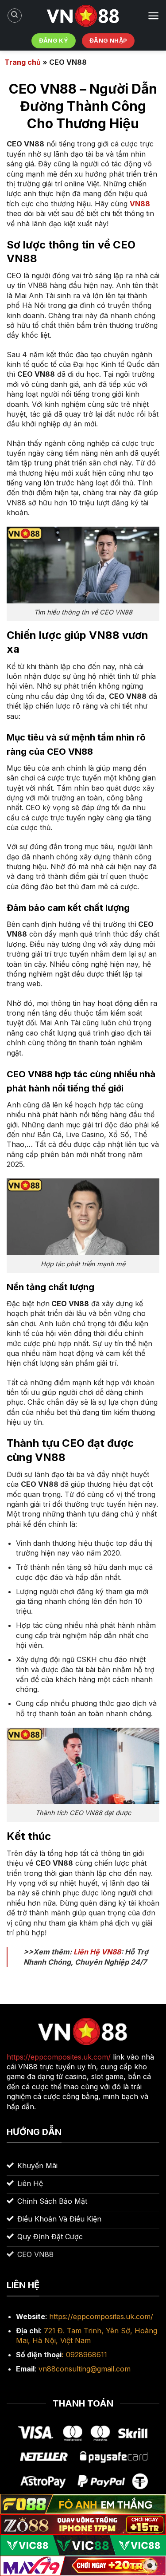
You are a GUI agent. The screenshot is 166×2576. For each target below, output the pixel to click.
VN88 (140, 204)
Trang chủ (23, 62)
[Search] (15, 16)
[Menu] (153, 16)
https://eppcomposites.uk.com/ (101, 2316)
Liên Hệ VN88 (97, 1952)
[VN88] (83, 16)
